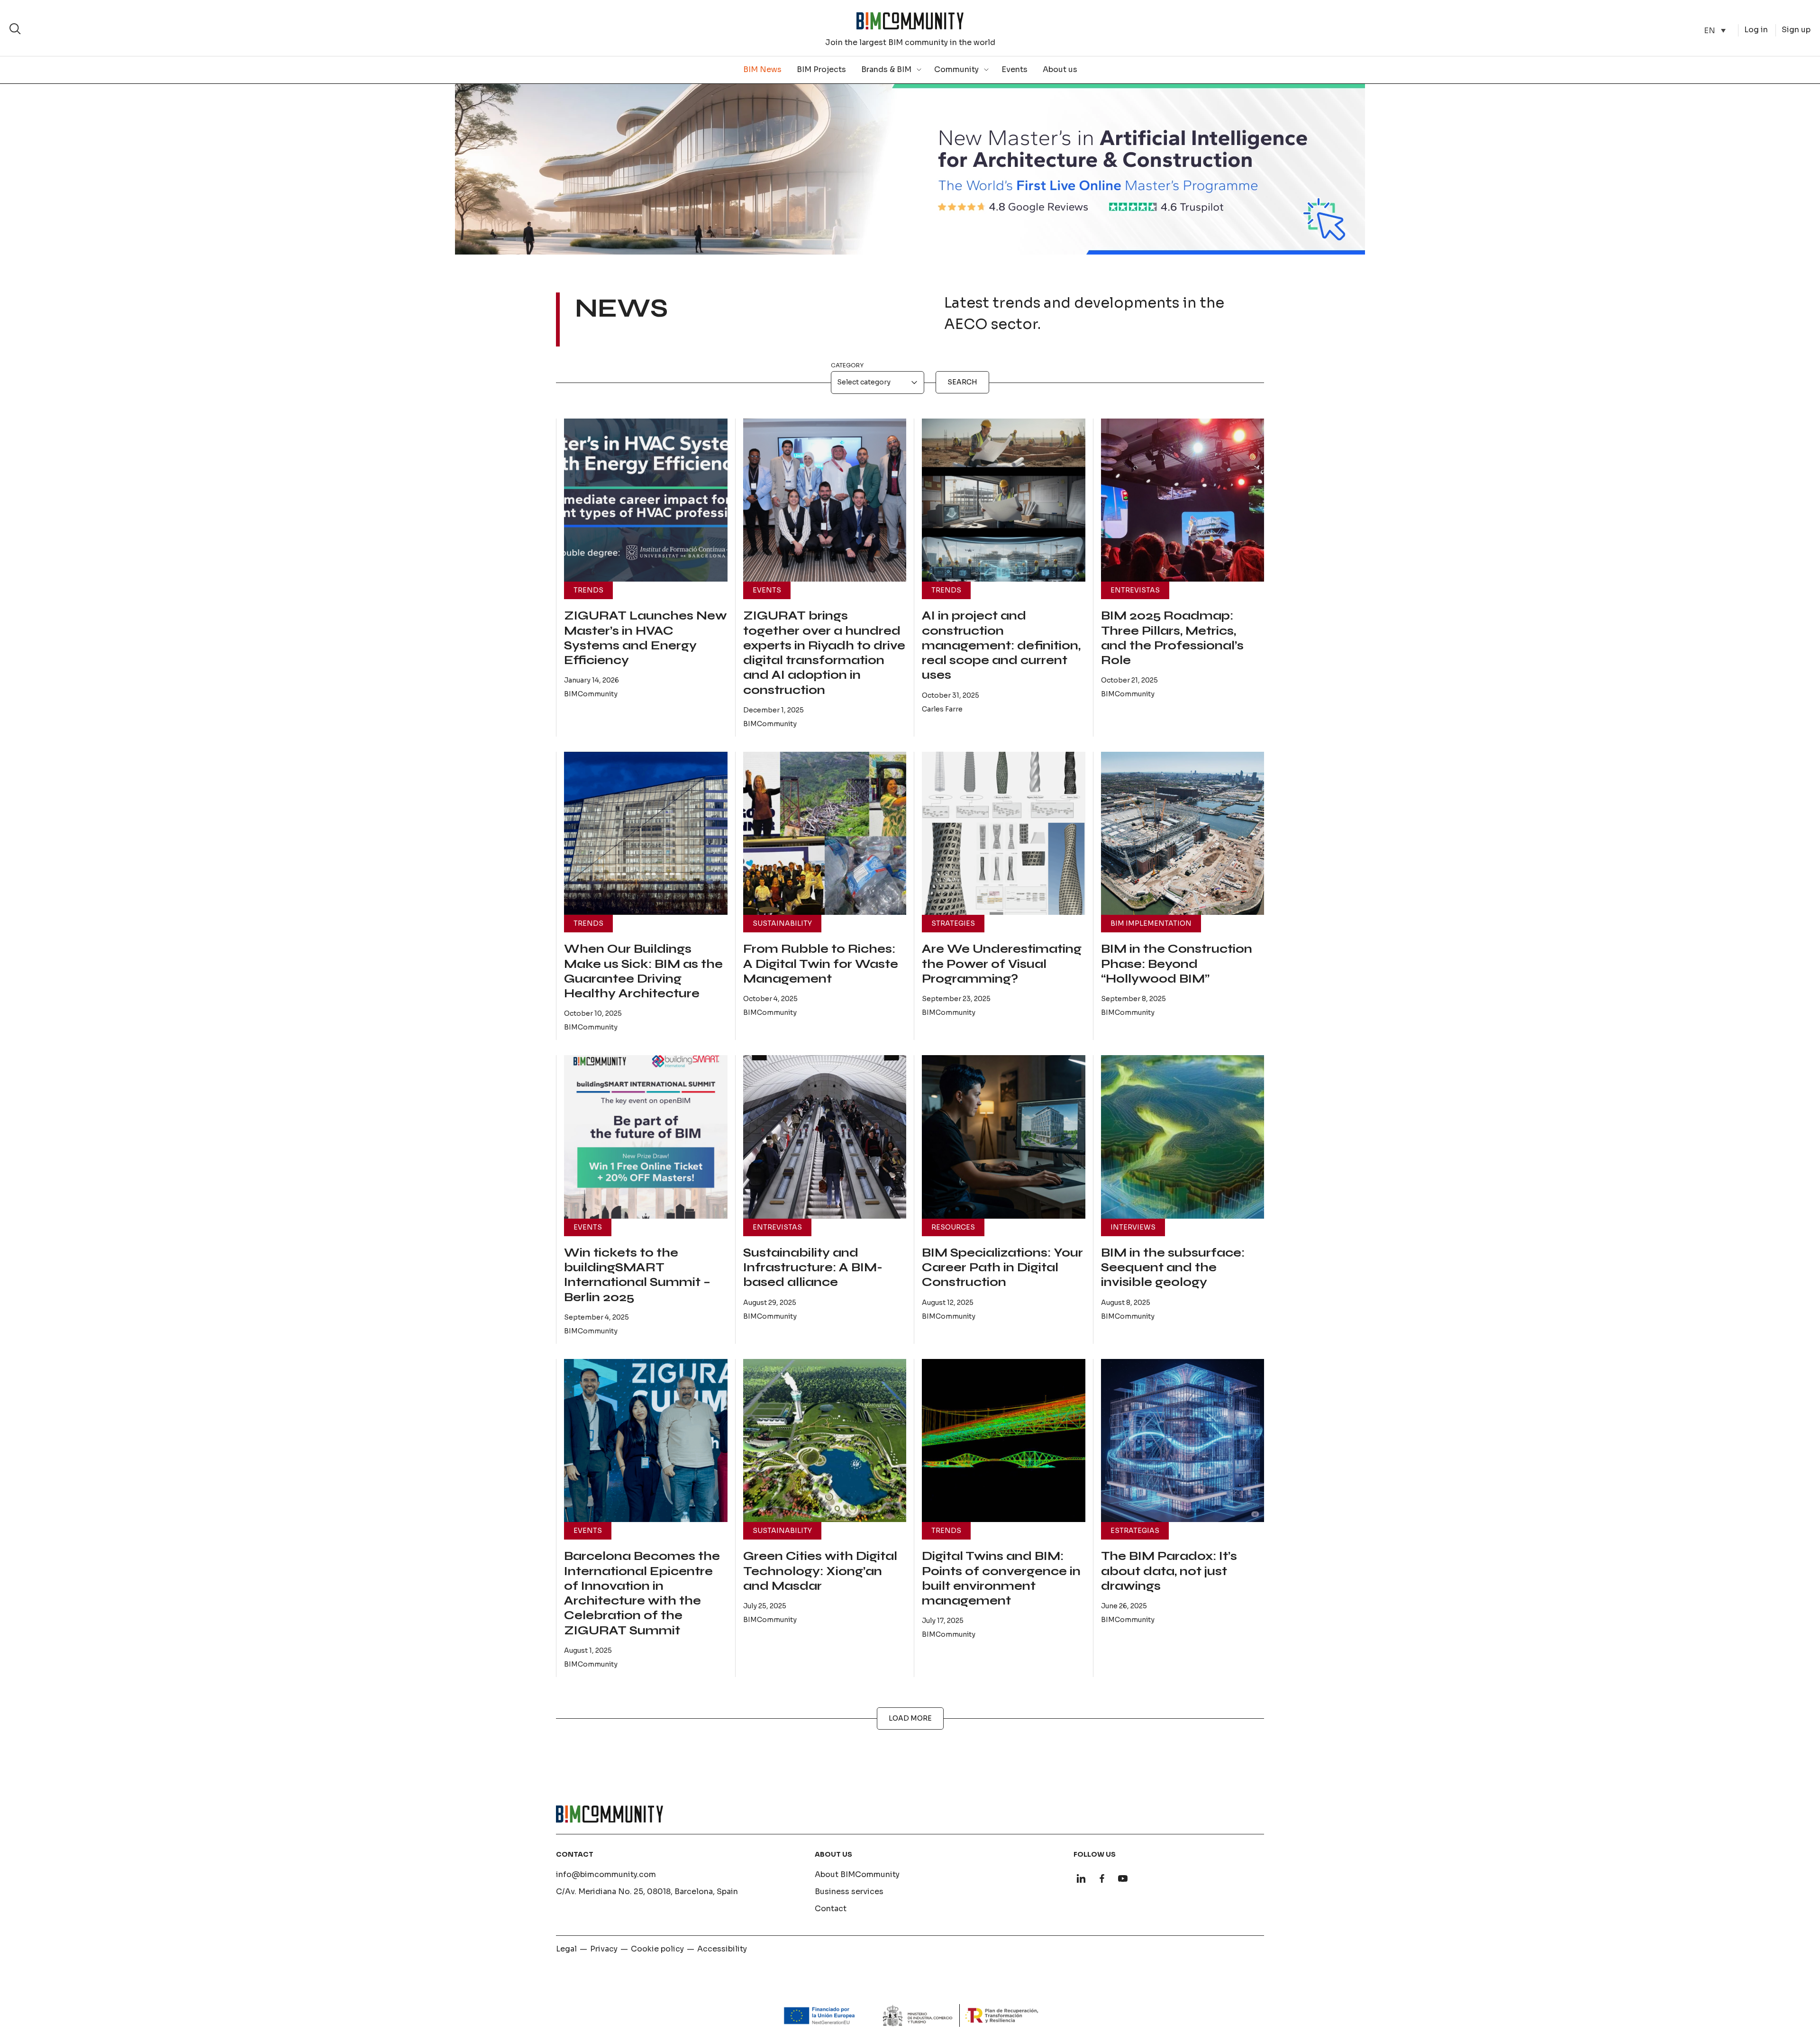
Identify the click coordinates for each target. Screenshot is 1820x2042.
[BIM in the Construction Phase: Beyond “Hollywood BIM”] (1183, 834)
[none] (1715, 31)
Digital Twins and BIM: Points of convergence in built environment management (1001, 1578)
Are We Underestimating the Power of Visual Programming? (1002, 964)
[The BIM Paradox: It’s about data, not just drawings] (1183, 1441)
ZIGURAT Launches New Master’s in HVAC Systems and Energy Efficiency (646, 638)
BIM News (762, 69)
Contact (831, 1909)
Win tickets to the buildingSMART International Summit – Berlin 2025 (637, 1275)
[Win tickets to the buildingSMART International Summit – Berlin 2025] (646, 1137)
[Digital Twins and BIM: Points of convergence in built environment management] (1004, 1441)
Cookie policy (657, 1949)
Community (956, 69)
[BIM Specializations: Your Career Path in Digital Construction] (1004, 1137)
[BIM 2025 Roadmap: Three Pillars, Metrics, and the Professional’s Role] (1183, 500)
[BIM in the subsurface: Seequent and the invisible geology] (1183, 1137)
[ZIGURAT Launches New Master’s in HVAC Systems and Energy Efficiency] (646, 500)
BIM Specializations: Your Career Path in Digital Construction (1002, 1268)
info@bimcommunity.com (606, 1874)
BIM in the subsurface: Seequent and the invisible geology (1173, 1268)
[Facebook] (1102, 1878)
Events (1015, 69)
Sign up (1796, 30)
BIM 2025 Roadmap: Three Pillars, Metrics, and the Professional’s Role (1172, 638)
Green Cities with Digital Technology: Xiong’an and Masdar (820, 1571)
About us (1060, 69)
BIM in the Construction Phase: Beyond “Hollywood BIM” (1177, 964)
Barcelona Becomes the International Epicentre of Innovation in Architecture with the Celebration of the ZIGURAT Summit (642, 1593)
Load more (910, 1718)
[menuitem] (1715, 31)
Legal (566, 1949)
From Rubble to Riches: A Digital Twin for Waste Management (821, 964)
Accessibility (722, 1949)
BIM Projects (821, 69)
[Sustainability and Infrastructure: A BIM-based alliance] (825, 1137)
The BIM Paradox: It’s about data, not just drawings (1169, 1571)
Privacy (604, 1949)
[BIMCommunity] (910, 21)
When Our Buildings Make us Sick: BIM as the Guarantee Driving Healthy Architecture (643, 971)
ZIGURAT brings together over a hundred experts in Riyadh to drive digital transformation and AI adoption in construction (824, 653)
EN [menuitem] (1710, 30)
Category (847, 365)
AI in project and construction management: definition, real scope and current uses (1001, 645)
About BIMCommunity (857, 1874)
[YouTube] (1123, 1878)
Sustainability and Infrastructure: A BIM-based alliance (813, 1268)
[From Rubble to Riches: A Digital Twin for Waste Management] (825, 834)
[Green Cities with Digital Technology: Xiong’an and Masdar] (825, 1441)
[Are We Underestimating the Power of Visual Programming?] (1004, 834)
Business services (849, 1892)
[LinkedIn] (1081, 1878)
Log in (1756, 30)
